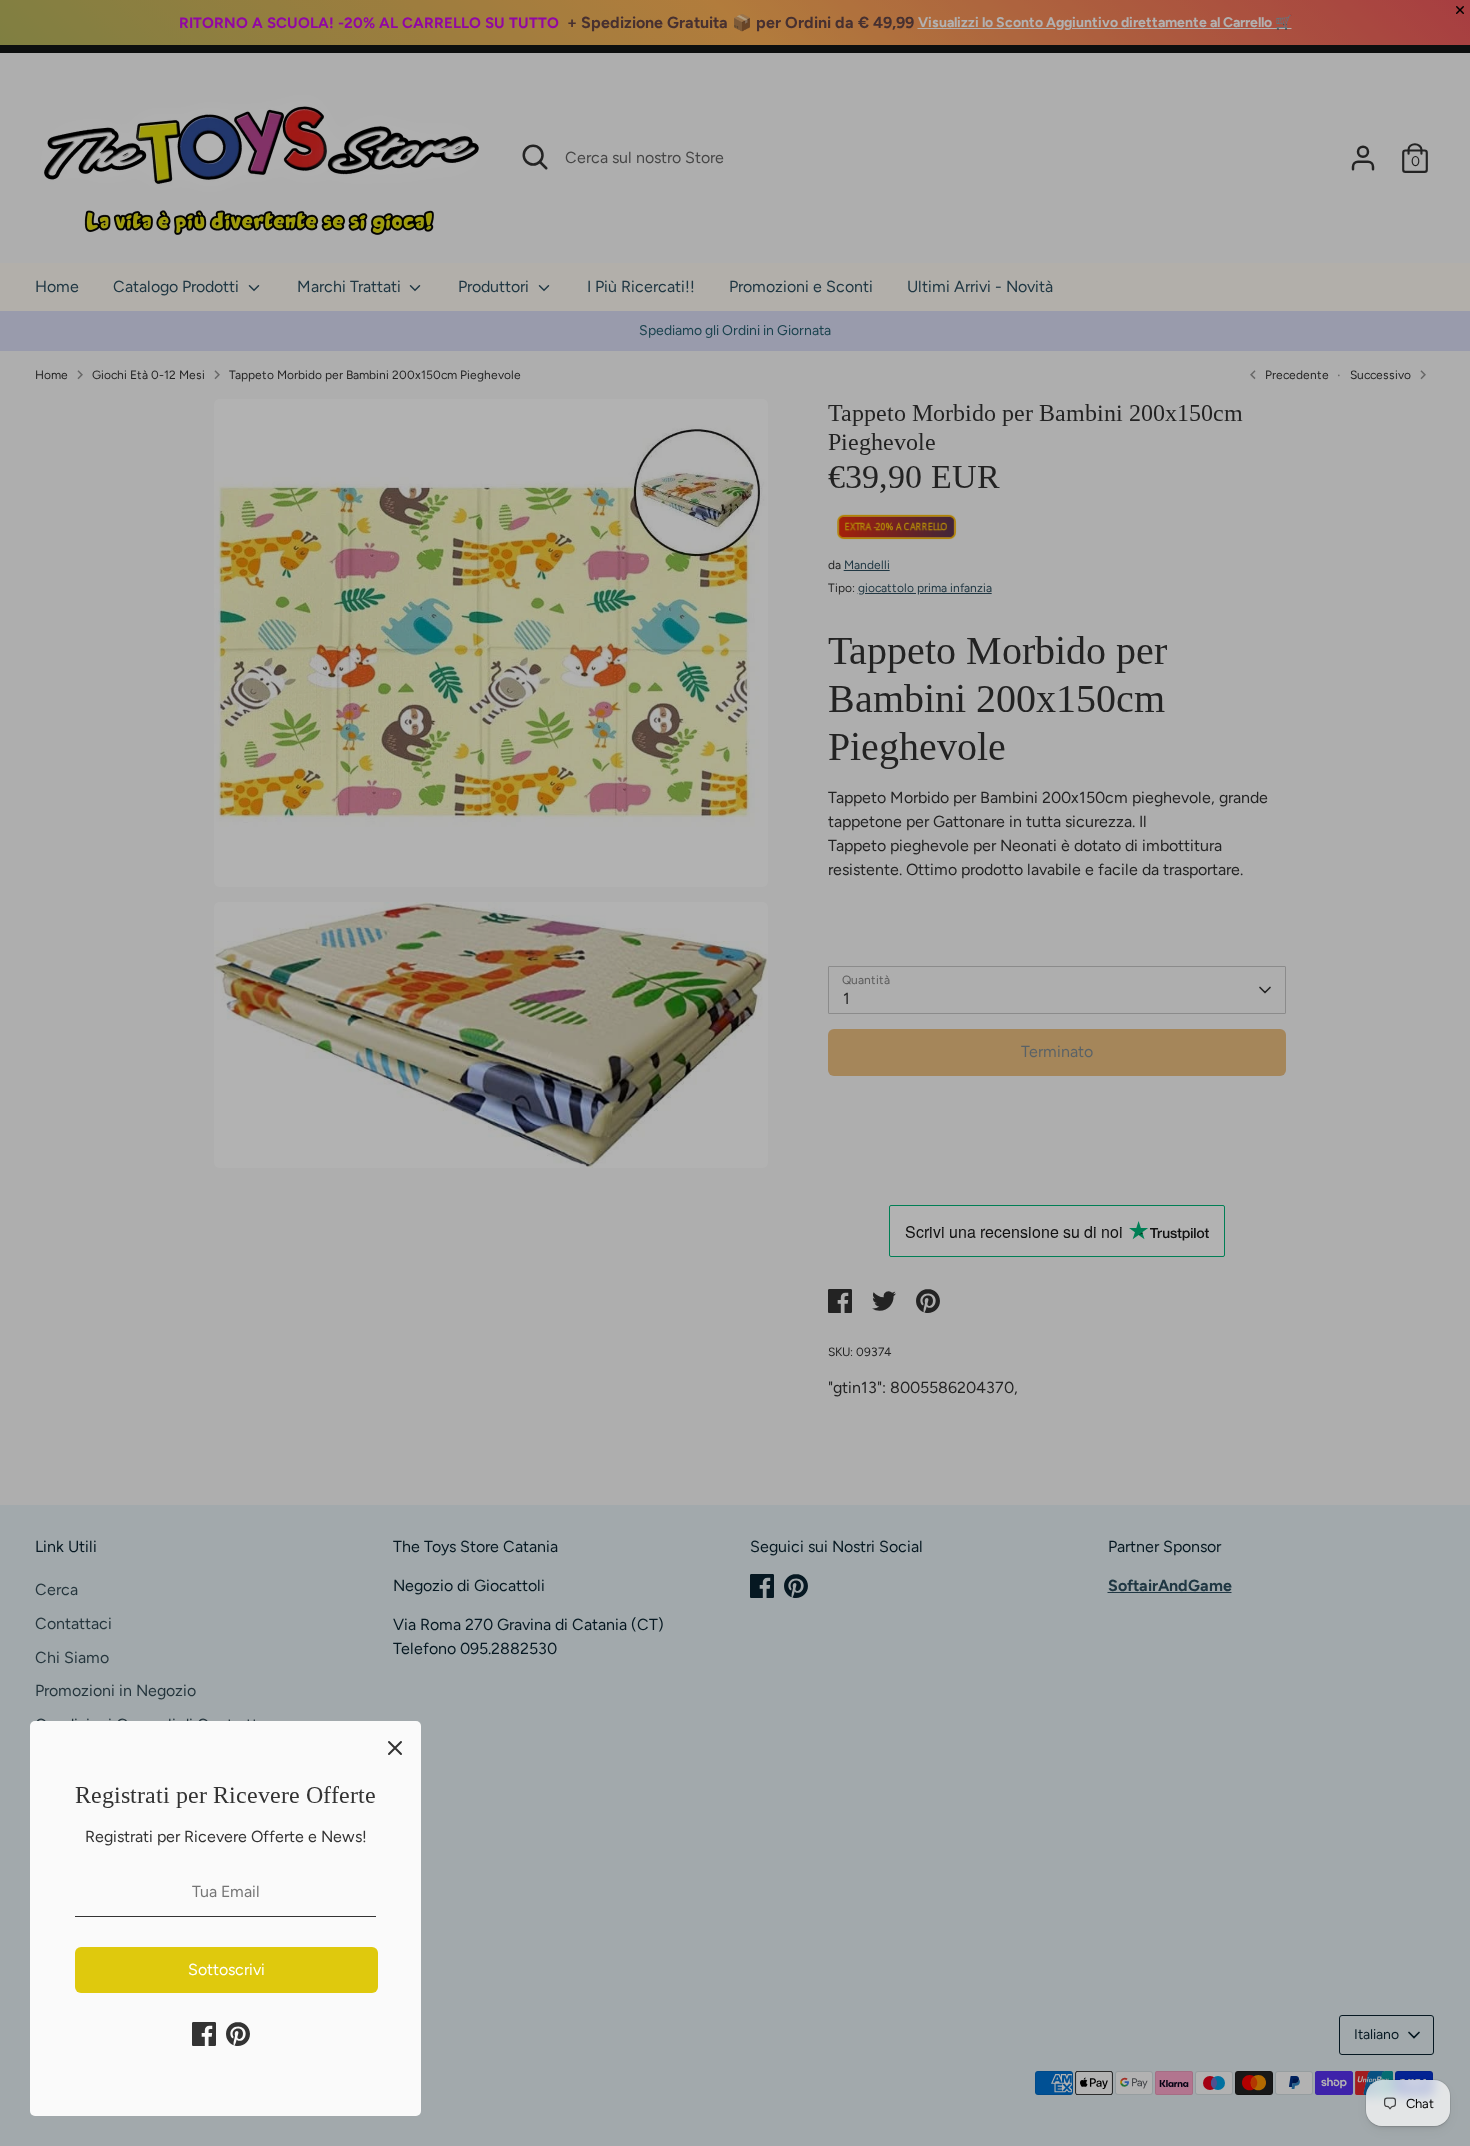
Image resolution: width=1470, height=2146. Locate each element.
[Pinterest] (238, 2034)
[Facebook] (204, 2034)
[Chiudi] (395, 1747)
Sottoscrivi (226, 1969)
